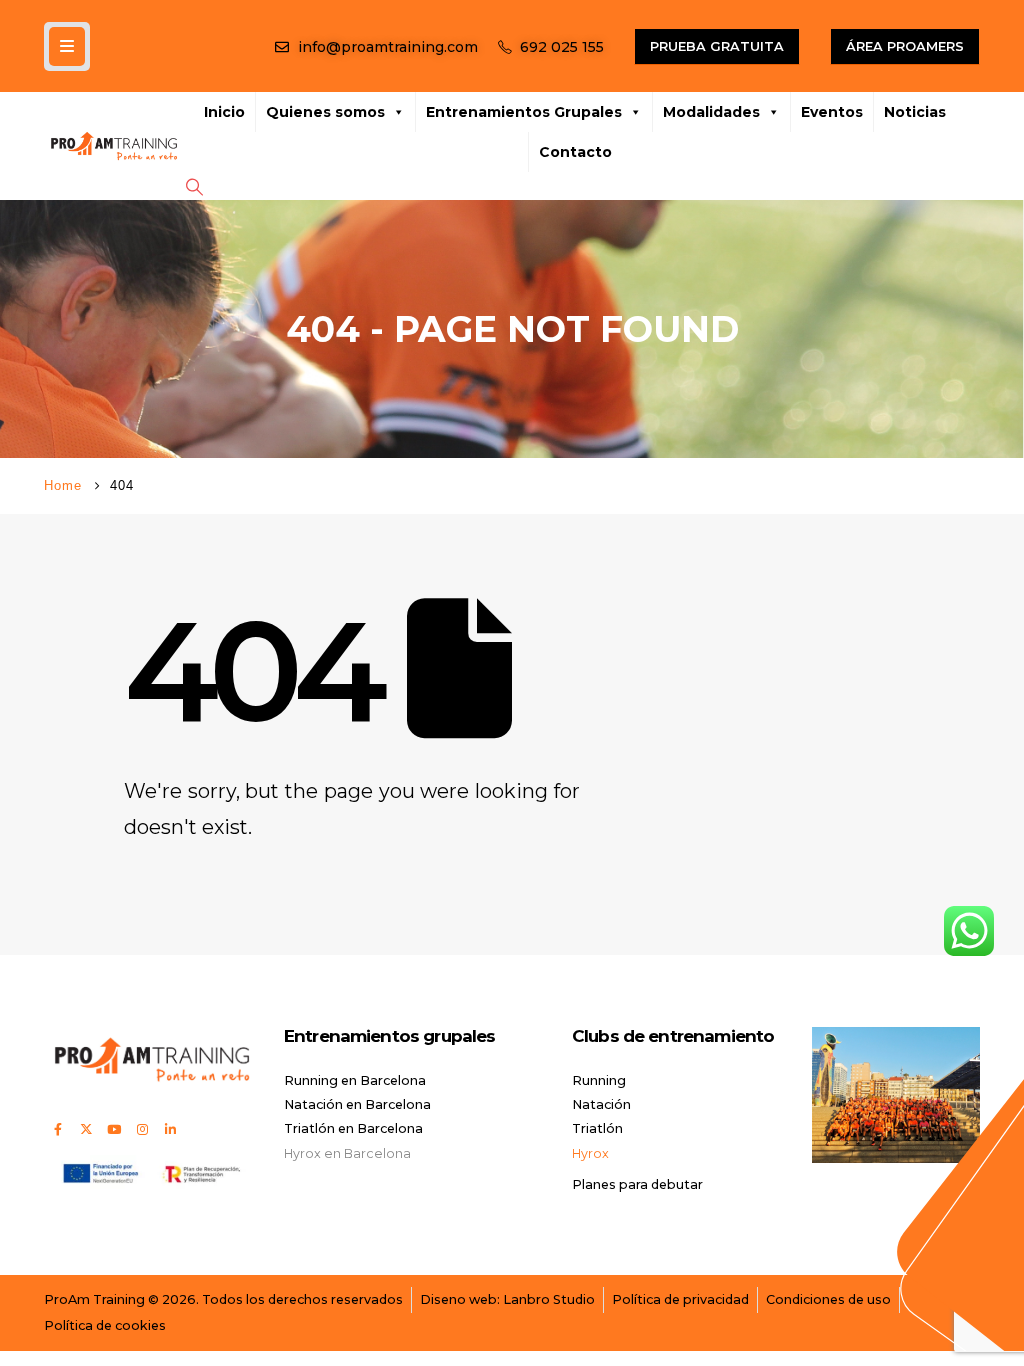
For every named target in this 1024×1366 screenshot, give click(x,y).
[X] (86, 1129)
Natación (601, 1104)
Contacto (575, 152)
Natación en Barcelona (357, 1104)
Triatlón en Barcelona (353, 1128)
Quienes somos (325, 112)
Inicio (224, 112)
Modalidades (711, 112)
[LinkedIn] (170, 1129)
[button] (194, 187)
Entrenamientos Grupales (524, 112)
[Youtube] (114, 1129)
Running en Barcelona (355, 1080)
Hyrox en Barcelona (347, 1153)
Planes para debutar (637, 1184)
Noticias (915, 112)
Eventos (832, 112)
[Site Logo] (114, 146)
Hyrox (590, 1153)
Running (599, 1080)
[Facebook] (58, 1129)
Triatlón (597, 1128)
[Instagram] (142, 1129)
